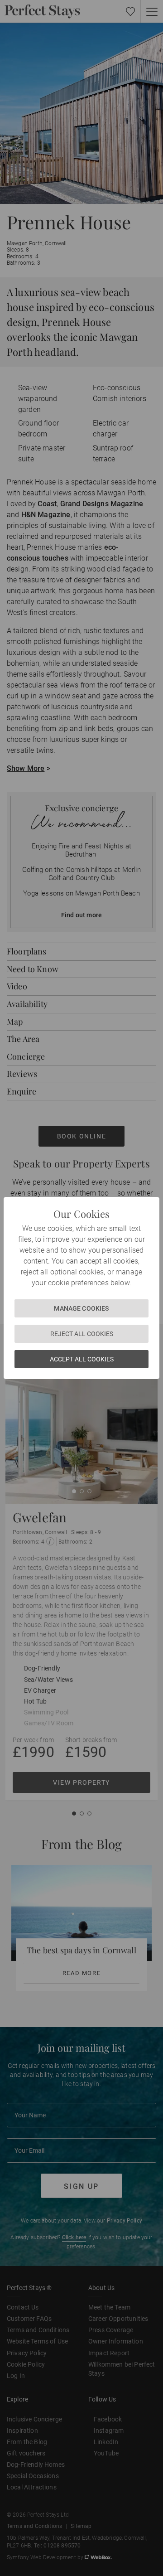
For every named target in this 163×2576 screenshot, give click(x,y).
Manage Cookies (81, 1308)
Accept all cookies (82, 1359)
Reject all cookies (82, 1334)
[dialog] (81, 1288)
